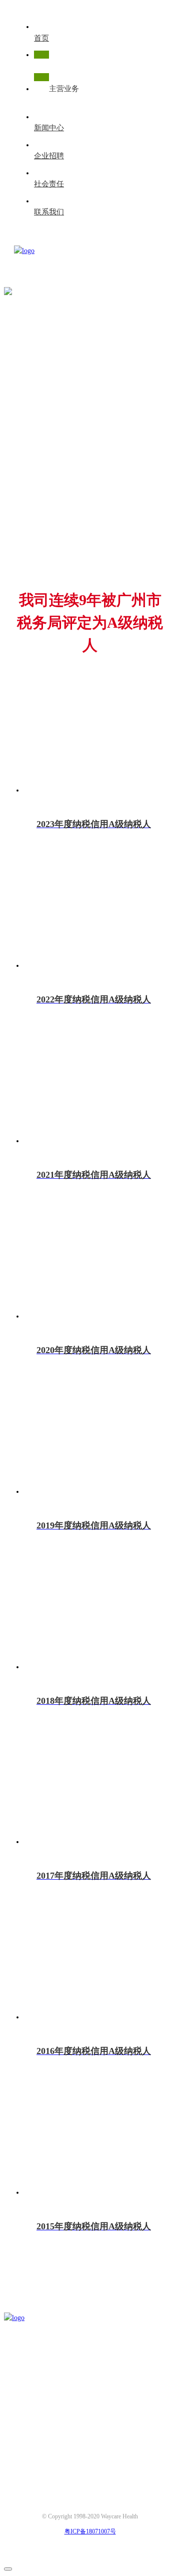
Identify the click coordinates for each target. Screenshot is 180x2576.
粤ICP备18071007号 (90, 2531)
